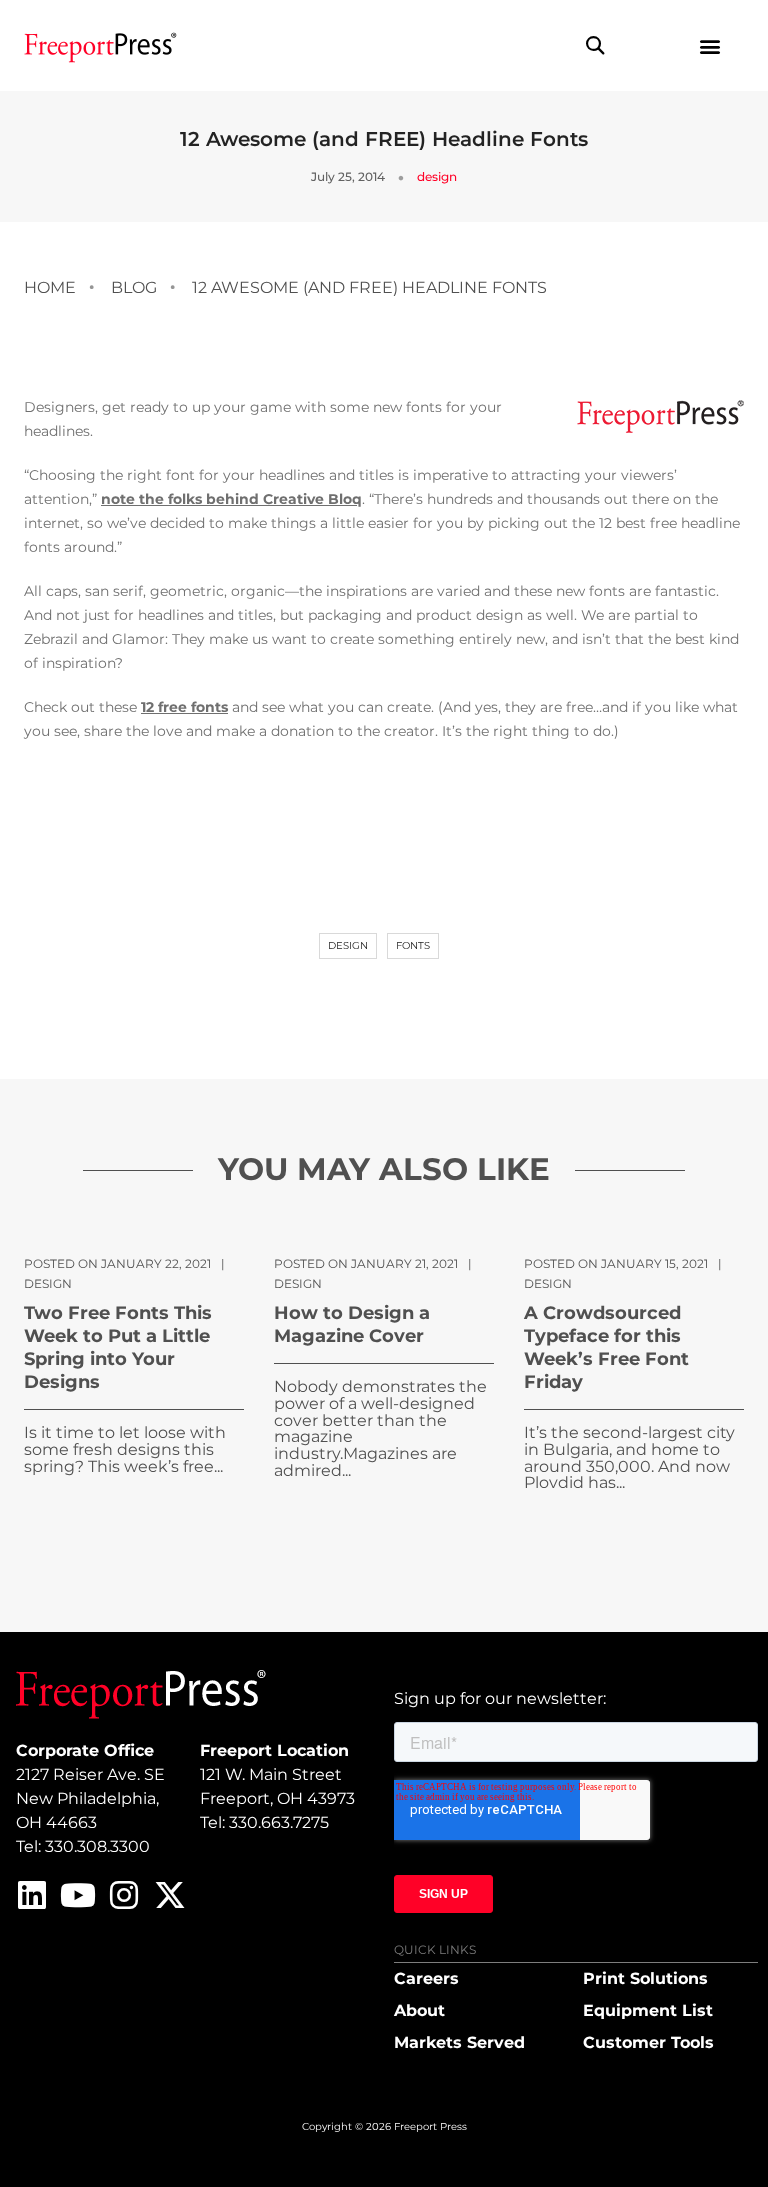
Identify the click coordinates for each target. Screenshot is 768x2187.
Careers (426, 1978)
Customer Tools (648, 2042)
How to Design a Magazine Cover (352, 1324)
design (437, 176)
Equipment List (648, 2010)
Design (348, 945)
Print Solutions (645, 1978)
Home (50, 287)
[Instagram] (124, 1895)
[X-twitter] (170, 1895)
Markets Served (459, 2042)
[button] (595, 45)
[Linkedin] (32, 1895)
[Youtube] (78, 1895)
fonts (413, 945)
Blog (134, 287)
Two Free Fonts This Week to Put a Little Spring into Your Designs (118, 1347)
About (419, 2010)
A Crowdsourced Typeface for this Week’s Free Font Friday (606, 1347)
